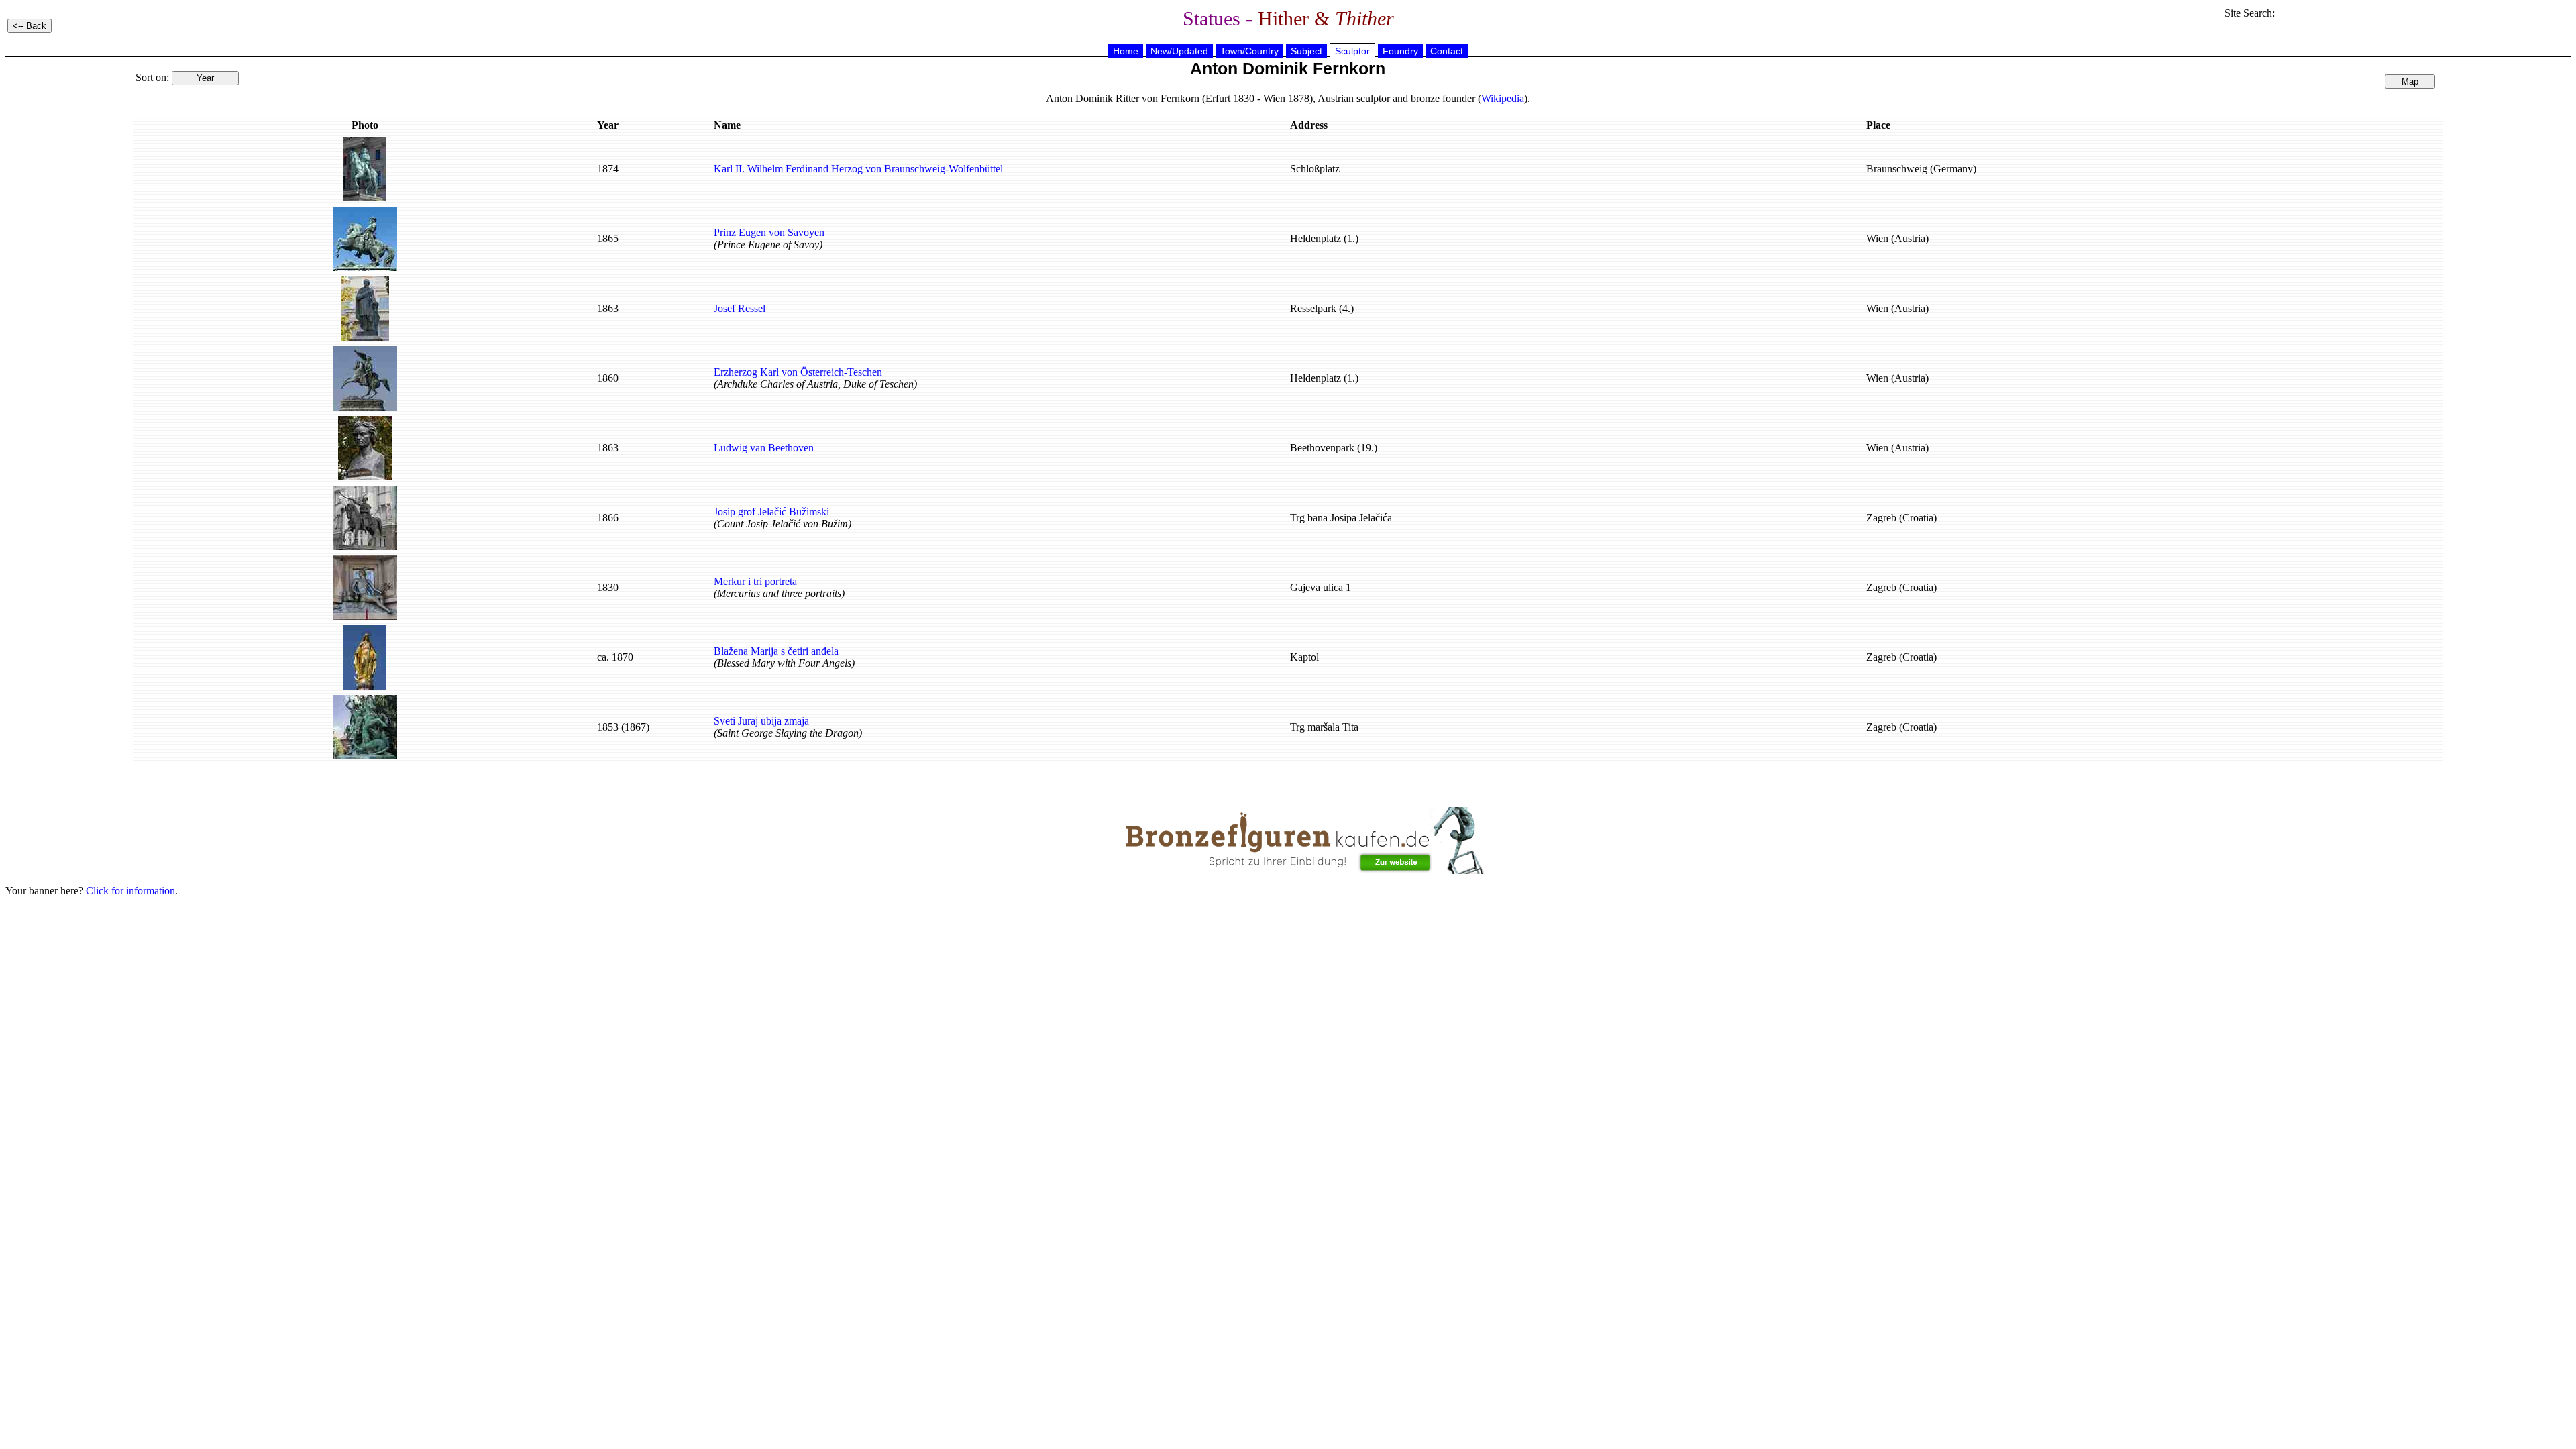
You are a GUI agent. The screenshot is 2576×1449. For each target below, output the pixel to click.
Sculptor (1352, 51)
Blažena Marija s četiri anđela (776, 651)
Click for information (130, 891)
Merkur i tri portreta (755, 581)
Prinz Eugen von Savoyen (769, 232)
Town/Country (1249, 51)
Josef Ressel (740, 308)
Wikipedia (1503, 98)
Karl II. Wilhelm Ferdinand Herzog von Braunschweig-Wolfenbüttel (858, 169)
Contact (1447, 51)
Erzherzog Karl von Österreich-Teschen (798, 372)
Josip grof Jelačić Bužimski (771, 512)
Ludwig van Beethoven (764, 448)
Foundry (1400, 51)
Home (1126, 51)
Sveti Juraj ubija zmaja (761, 721)
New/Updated (1179, 51)
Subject (1306, 51)
